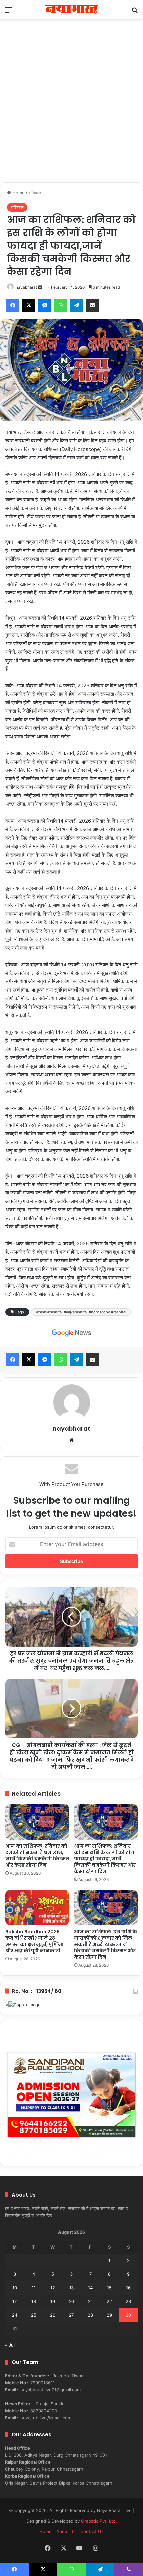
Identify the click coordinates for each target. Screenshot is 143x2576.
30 (128, 2315)
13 (71, 2288)
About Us (66, 2531)
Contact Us (92, 2531)
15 (109, 2288)
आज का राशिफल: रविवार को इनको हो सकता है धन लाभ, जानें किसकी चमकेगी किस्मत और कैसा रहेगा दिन (37, 1855)
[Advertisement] (71, 108)
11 (34, 2288)
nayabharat (26, 287)
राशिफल (35, 193)
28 (90, 2315)
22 (109, 2301)
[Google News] (71, 1333)
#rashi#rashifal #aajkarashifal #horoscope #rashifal (81, 1312)
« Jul (10, 2345)
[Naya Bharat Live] (71, 10)
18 (34, 2301)
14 (90, 2288)
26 (53, 2315)
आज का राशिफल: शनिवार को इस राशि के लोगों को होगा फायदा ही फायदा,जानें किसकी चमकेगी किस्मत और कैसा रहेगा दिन (105, 1859)
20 (71, 2301)
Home (18, 193)
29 (109, 2315)
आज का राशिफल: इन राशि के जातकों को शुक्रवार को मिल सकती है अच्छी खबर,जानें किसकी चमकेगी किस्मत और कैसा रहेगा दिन (106, 1944)
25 (34, 2315)
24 (15, 2315)
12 (53, 2288)
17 (14, 2301)
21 (90, 2301)
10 (15, 2288)
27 (71, 2315)
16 (128, 2288)
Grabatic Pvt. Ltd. (99, 2521)
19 (53, 2301)
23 (128, 2301)
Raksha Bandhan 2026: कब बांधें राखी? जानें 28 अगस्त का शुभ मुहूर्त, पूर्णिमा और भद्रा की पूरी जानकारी (34, 1941)
